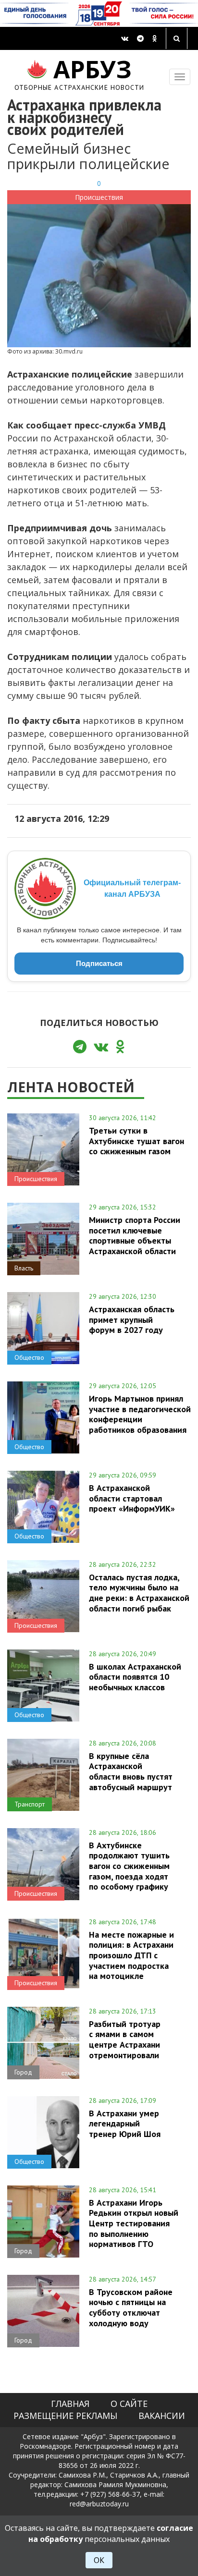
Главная (70, 2404)
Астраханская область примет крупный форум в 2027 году (132, 1319)
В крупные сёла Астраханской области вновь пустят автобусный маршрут (131, 1771)
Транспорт (30, 1804)
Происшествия (99, 197)
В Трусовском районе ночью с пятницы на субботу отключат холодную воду (131, 2307)
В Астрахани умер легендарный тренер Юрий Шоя (125, 2124)
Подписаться (99, 963)
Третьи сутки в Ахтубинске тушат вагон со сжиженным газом (136, 1141)
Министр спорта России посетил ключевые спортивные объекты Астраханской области (135, 1235)
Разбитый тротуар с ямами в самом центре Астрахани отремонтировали (125, 2039)
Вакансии (162, 2416)
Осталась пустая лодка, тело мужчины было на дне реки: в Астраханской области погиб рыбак (139, 1593)
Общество (29, 1357)
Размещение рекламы (65, 2416)
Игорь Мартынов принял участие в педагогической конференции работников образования (140, 1414)
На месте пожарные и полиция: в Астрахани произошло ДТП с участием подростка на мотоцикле (131, 1955)
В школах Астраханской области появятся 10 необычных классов (135, 1677)
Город (23, 2072)
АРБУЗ (80, 73)
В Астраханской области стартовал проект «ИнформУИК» (132, 1498)
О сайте (129, 2404)
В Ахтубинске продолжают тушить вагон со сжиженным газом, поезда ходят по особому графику (129, 1866)
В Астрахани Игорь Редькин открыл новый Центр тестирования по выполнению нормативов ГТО (134, 2223)
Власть (24, 1268)
